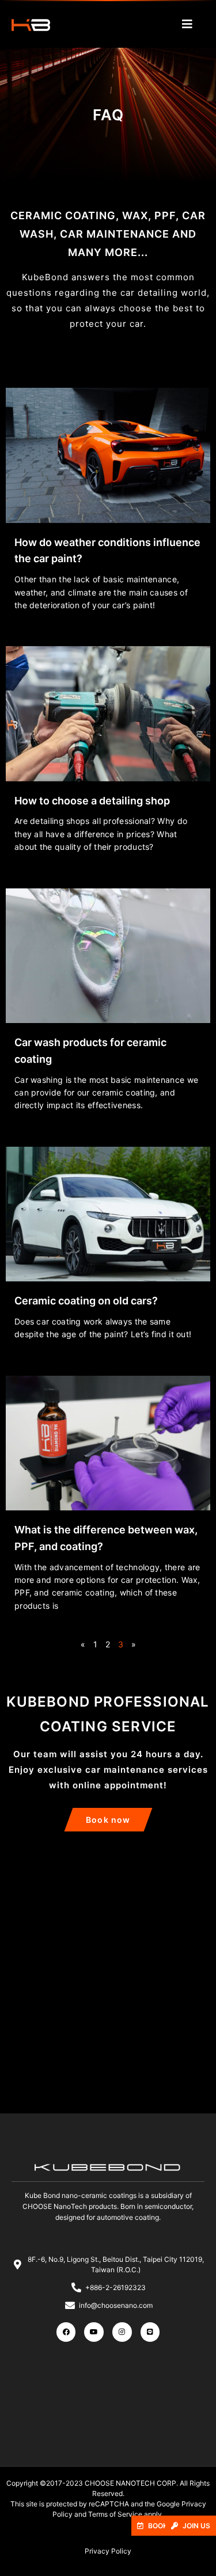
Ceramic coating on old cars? (86, 1301)
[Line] (150, 2332)
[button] (191, 2526)
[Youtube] (94, 2332)
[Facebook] (66, 2332)
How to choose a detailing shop (92, 801)
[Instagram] (122, 2332)
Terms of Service (115, 2514)
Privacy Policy (108, 2551)
